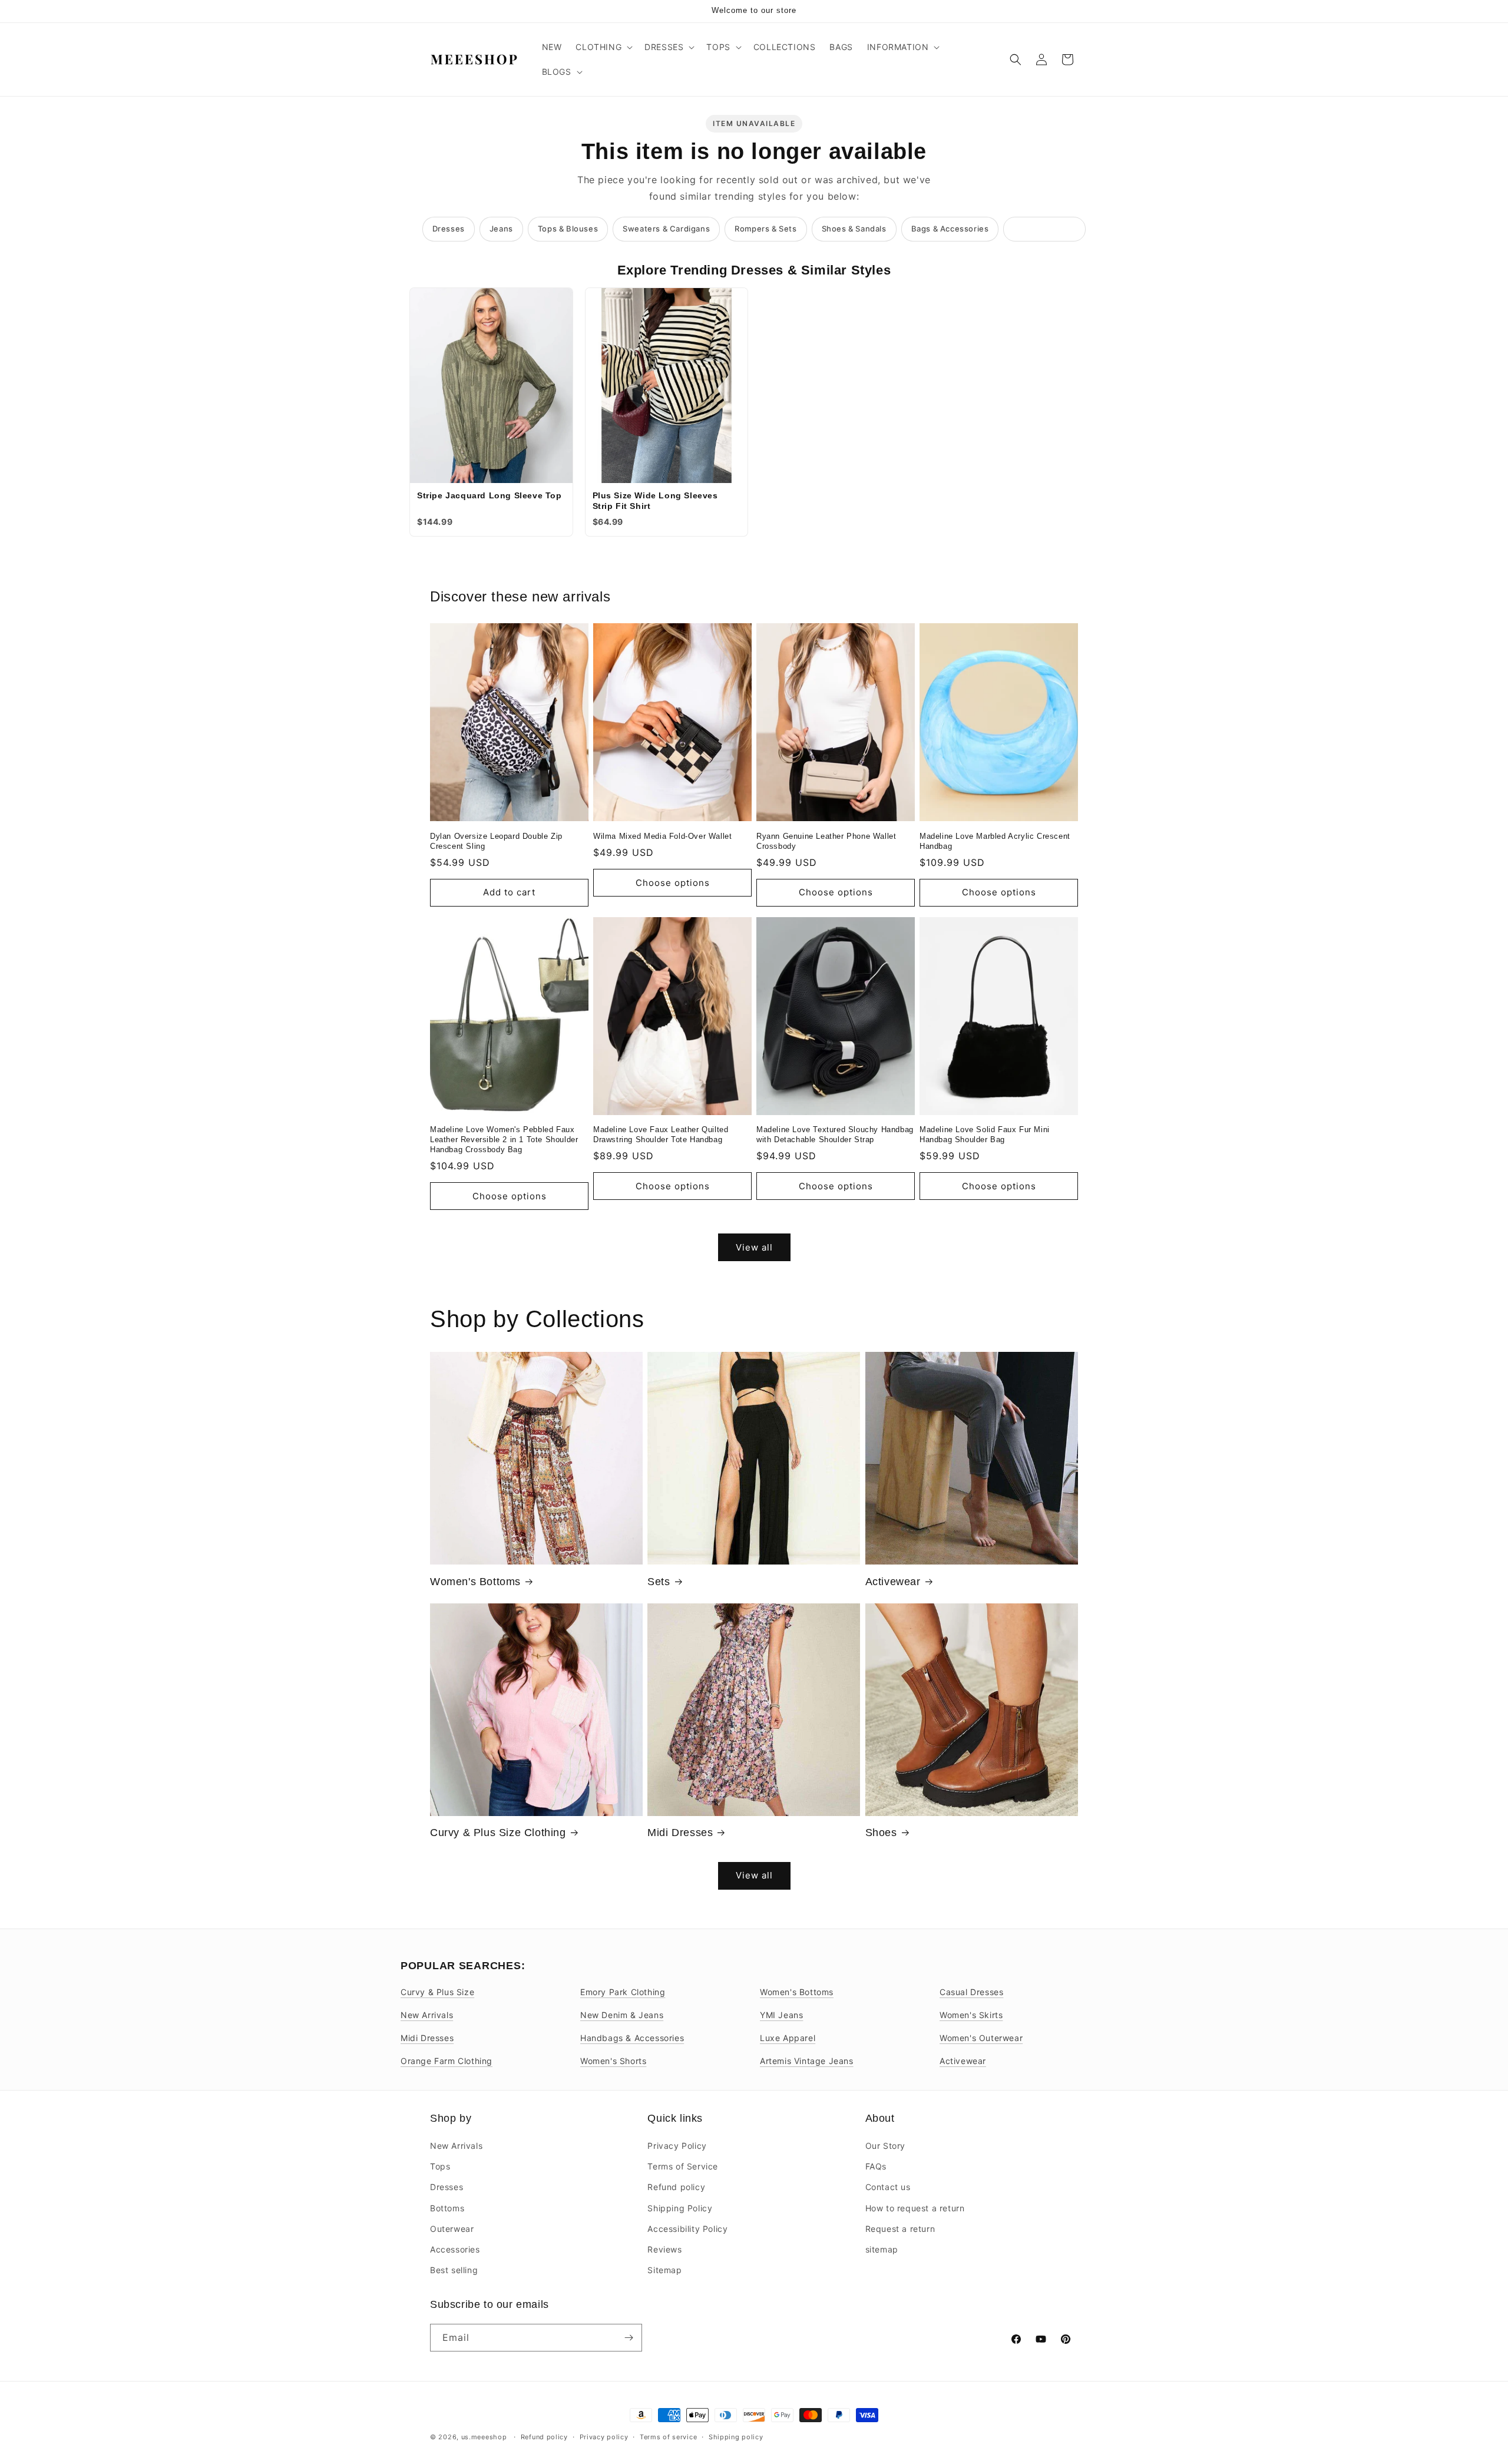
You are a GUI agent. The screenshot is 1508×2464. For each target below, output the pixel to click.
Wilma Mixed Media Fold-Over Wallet (662, 836)
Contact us (888, 2187)
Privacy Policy (677, 2146)
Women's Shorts (613, 2061)
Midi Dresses (680, 1833)
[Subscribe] (629, 2338)
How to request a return (915, 2208)
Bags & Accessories (950, 229)
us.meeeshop (484, 2437)
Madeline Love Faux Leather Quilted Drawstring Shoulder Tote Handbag (661, 1135)
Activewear (893, 1582)
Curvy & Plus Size (437, 1992)
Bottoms (447, 2208)
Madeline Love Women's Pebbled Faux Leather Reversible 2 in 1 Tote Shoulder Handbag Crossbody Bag (504, 1140)
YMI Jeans (781, 2015)
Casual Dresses (971, 1992)
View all (754, 1247)
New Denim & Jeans (622, 2015)
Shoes (881, 1833)
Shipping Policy (680, 2208)
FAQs (876, 2166)
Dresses (449, 229)
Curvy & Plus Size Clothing (498, 1833)
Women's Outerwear (981, 2038)
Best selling (454, 2270)
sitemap (882, 2249)
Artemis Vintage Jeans (807, 2061)
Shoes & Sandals (854, 229)
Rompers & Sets (765, 229)
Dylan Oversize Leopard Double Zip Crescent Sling (496, 841)
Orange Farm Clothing (447, 2061)
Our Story (885, 2146)
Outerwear (452, 2229)
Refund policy (676, 2187)
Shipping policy (736, 2437)
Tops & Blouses (568, 229)
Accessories (455, 2249)
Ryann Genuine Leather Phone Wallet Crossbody (826, 841)
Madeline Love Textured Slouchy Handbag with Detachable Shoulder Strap (835, 1135)
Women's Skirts (971, 2015)
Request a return (900, 2229)
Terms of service (668, 2437)
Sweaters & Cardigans (666, 229)
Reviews (664, 2249)
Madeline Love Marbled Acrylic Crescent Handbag (995, 841)
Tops (440, 2166)
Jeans (501, 229)
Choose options (673, 883)
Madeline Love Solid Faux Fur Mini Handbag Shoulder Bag (985, 1135)
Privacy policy (604, 2437)
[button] (603, 47)
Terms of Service (683, 2166)
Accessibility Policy (687, 2229)
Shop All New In (1044, 229)
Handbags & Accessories (632, 2038)
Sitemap (664, 2270)
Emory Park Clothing (623, 1992)
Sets (659, 1582)
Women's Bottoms (475, 1582)
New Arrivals (427, 2015)
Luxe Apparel (788, 2038)
